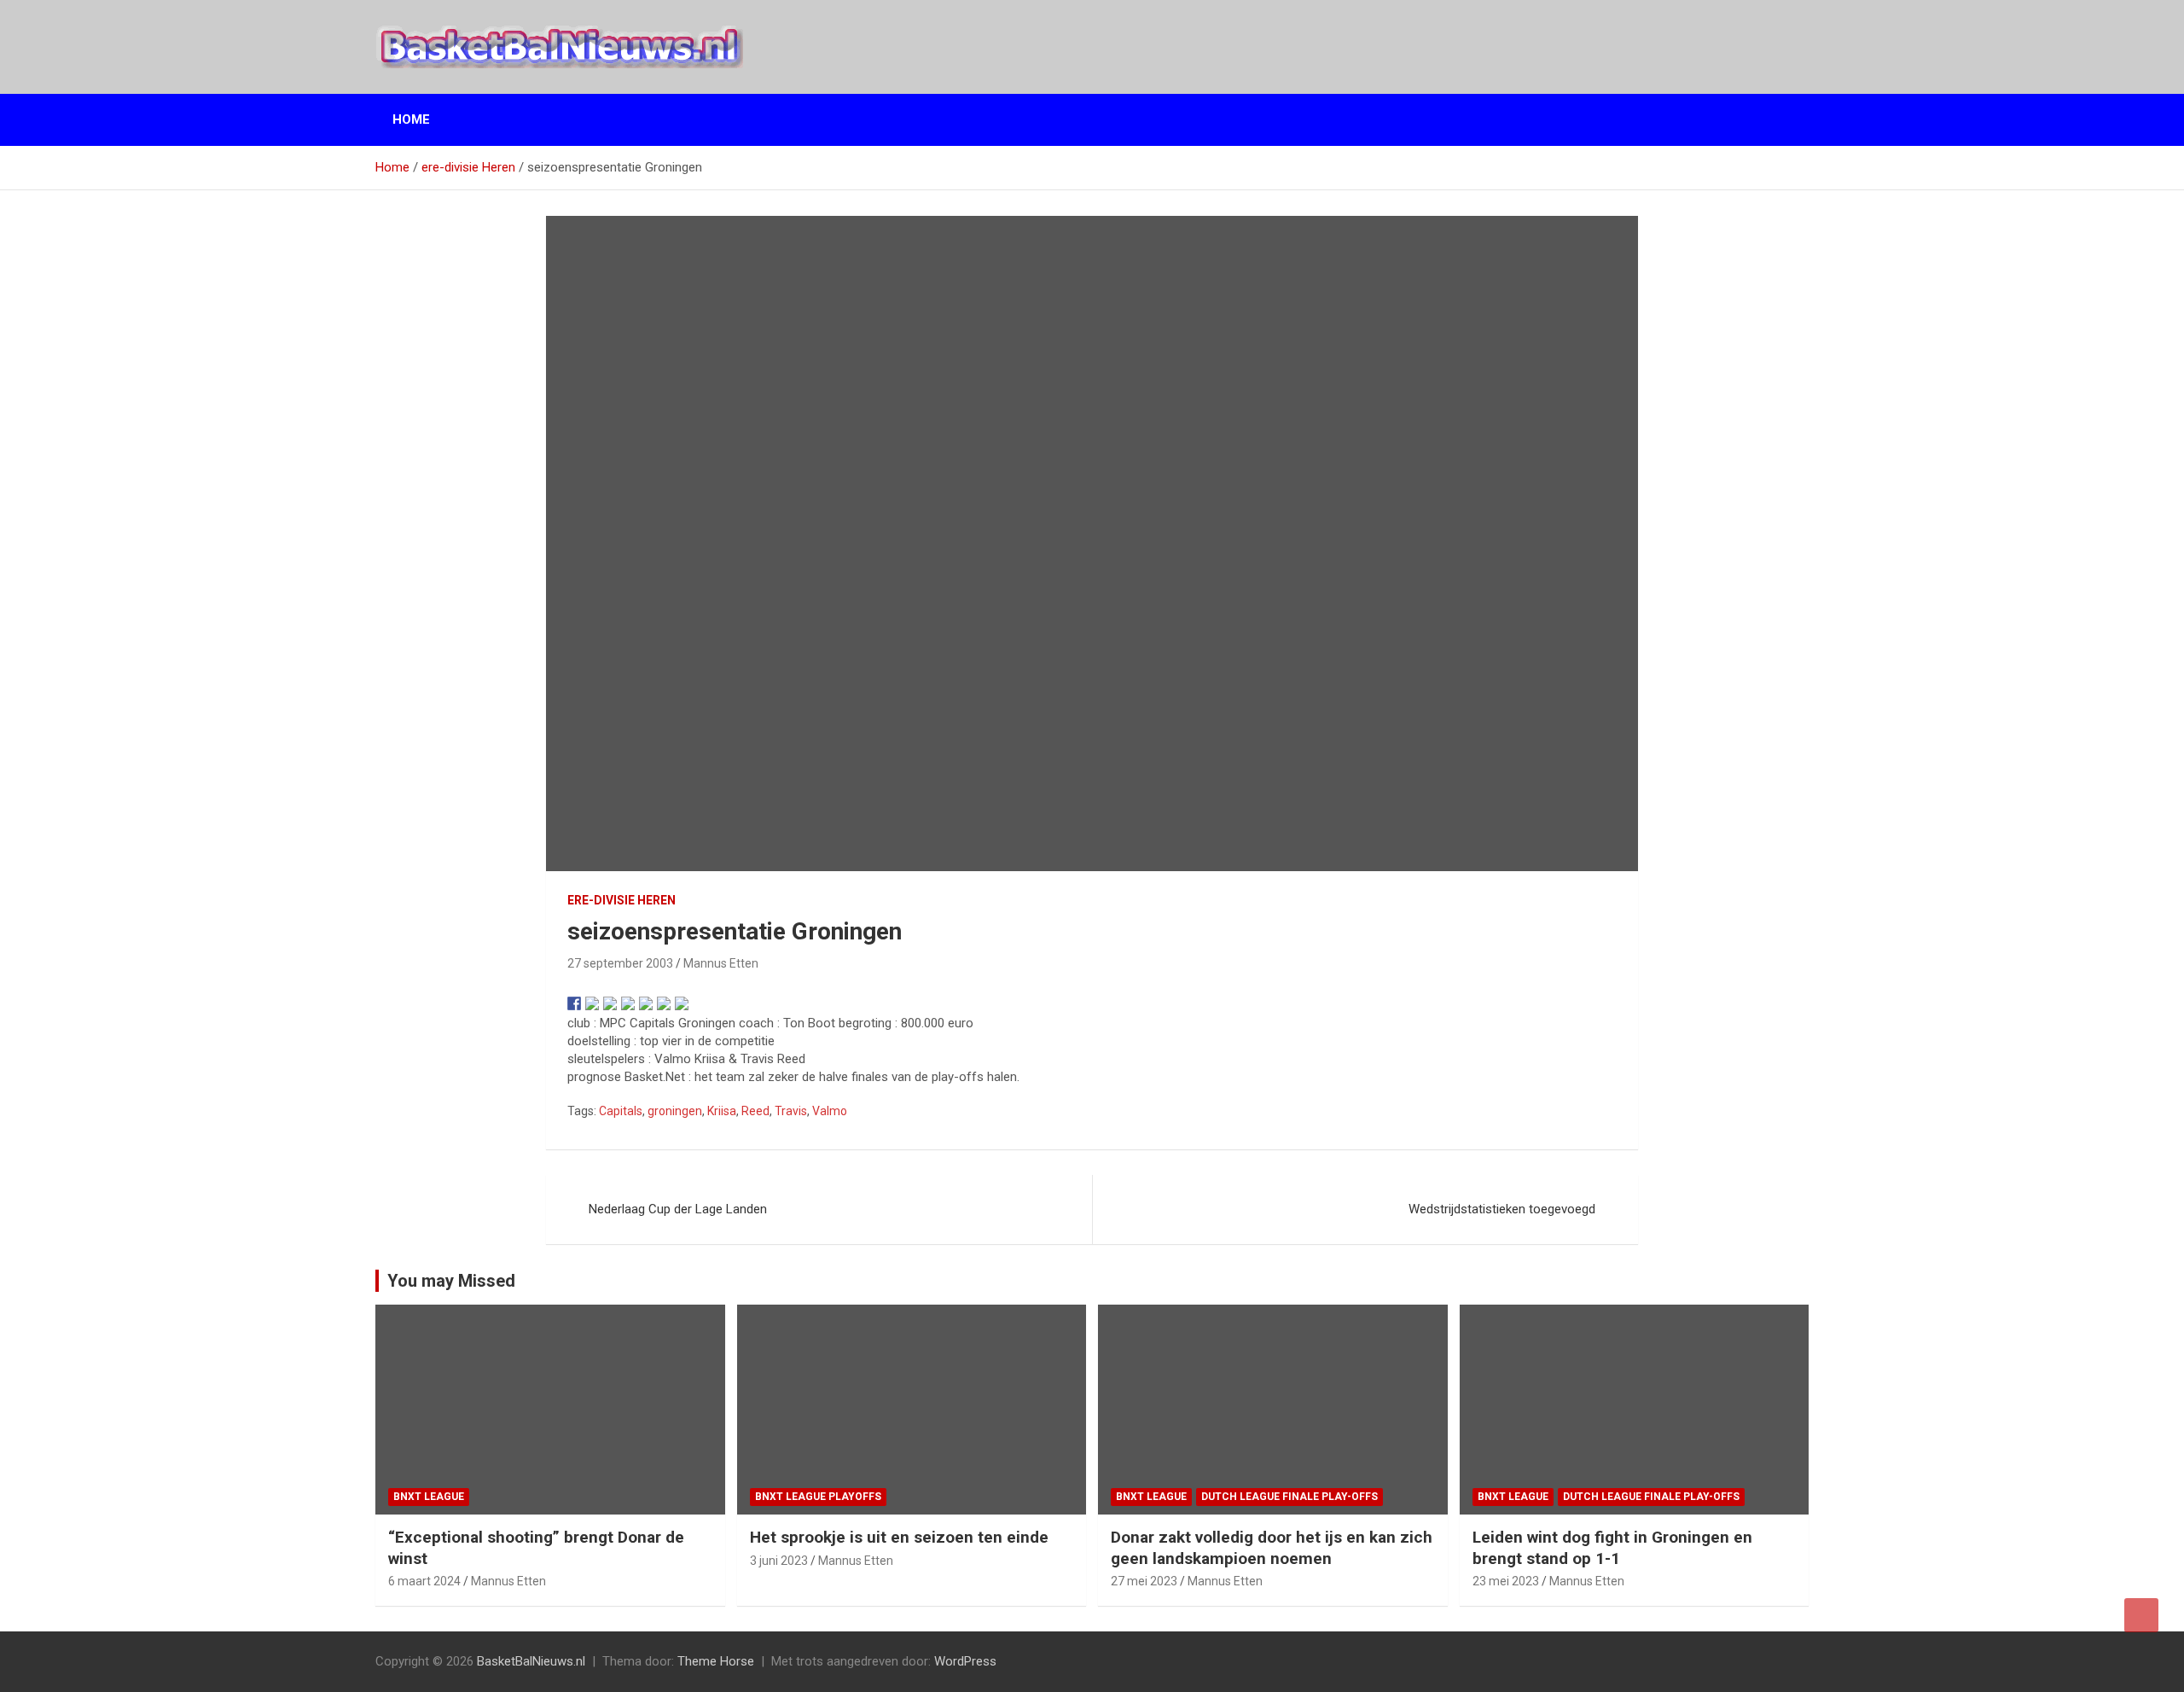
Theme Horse (716, 1661)
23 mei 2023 (1506, 1581)
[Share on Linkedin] (646, 1003)
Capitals (621, 1111)
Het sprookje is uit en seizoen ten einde (899, 1537)
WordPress (965, 1661)
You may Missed (451, 1281)
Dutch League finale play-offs (1289, 1497)
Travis (791, 1111)
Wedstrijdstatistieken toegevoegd (1502, 1209)
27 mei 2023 (1144, 1581)
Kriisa (722, 1111)
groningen (675, 1111)
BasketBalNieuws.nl (531, 1661)
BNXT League (429, 1497)
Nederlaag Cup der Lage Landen (678, 1209)
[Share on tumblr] (664, 1003)
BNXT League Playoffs (818, 1497)
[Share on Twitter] (592, 1003)
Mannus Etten (721, 963)
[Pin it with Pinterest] (628, 1003)
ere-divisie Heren (622, 900)
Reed (755, 1111)
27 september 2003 (620, 963)
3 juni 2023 (779, 1561)
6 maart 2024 (424, 1581)
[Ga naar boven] (2141, 1615)
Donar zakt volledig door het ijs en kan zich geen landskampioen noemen (1272, 1548)
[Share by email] (682, 1003)
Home (411, 119)
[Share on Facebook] (574, 1003)
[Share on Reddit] (610, 1003)
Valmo (830, 1111)
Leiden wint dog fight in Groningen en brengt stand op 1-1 (1612, 1548)
